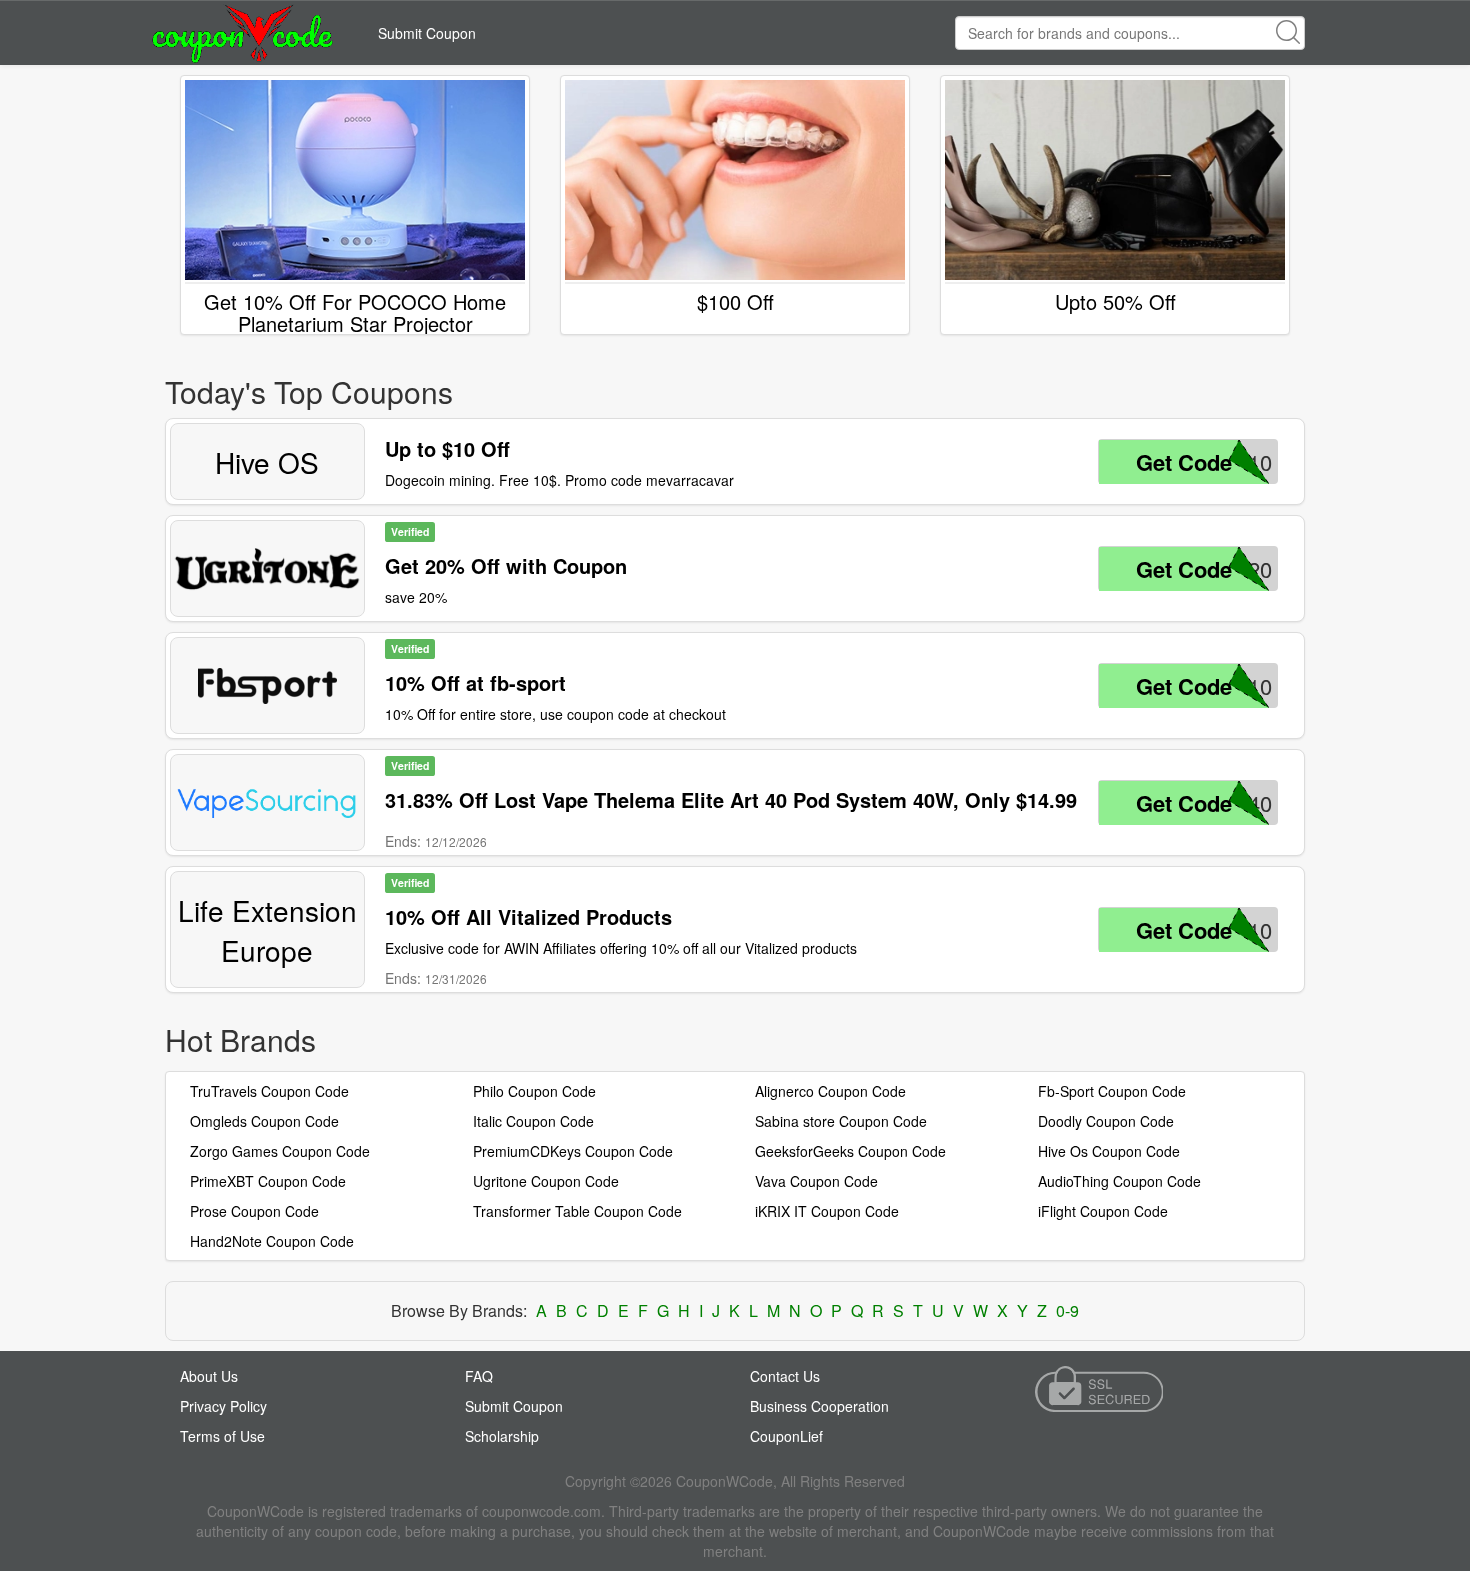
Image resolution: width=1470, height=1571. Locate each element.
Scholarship (502, 1436)
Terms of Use (222, 1436)
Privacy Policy (223, 1406)
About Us (209, 1376)
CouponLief (786, 1436)
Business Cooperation (819, 1406)
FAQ (479, 1376)
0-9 (1067, 1310)
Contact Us (785, 1376)
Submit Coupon (427, 33)
